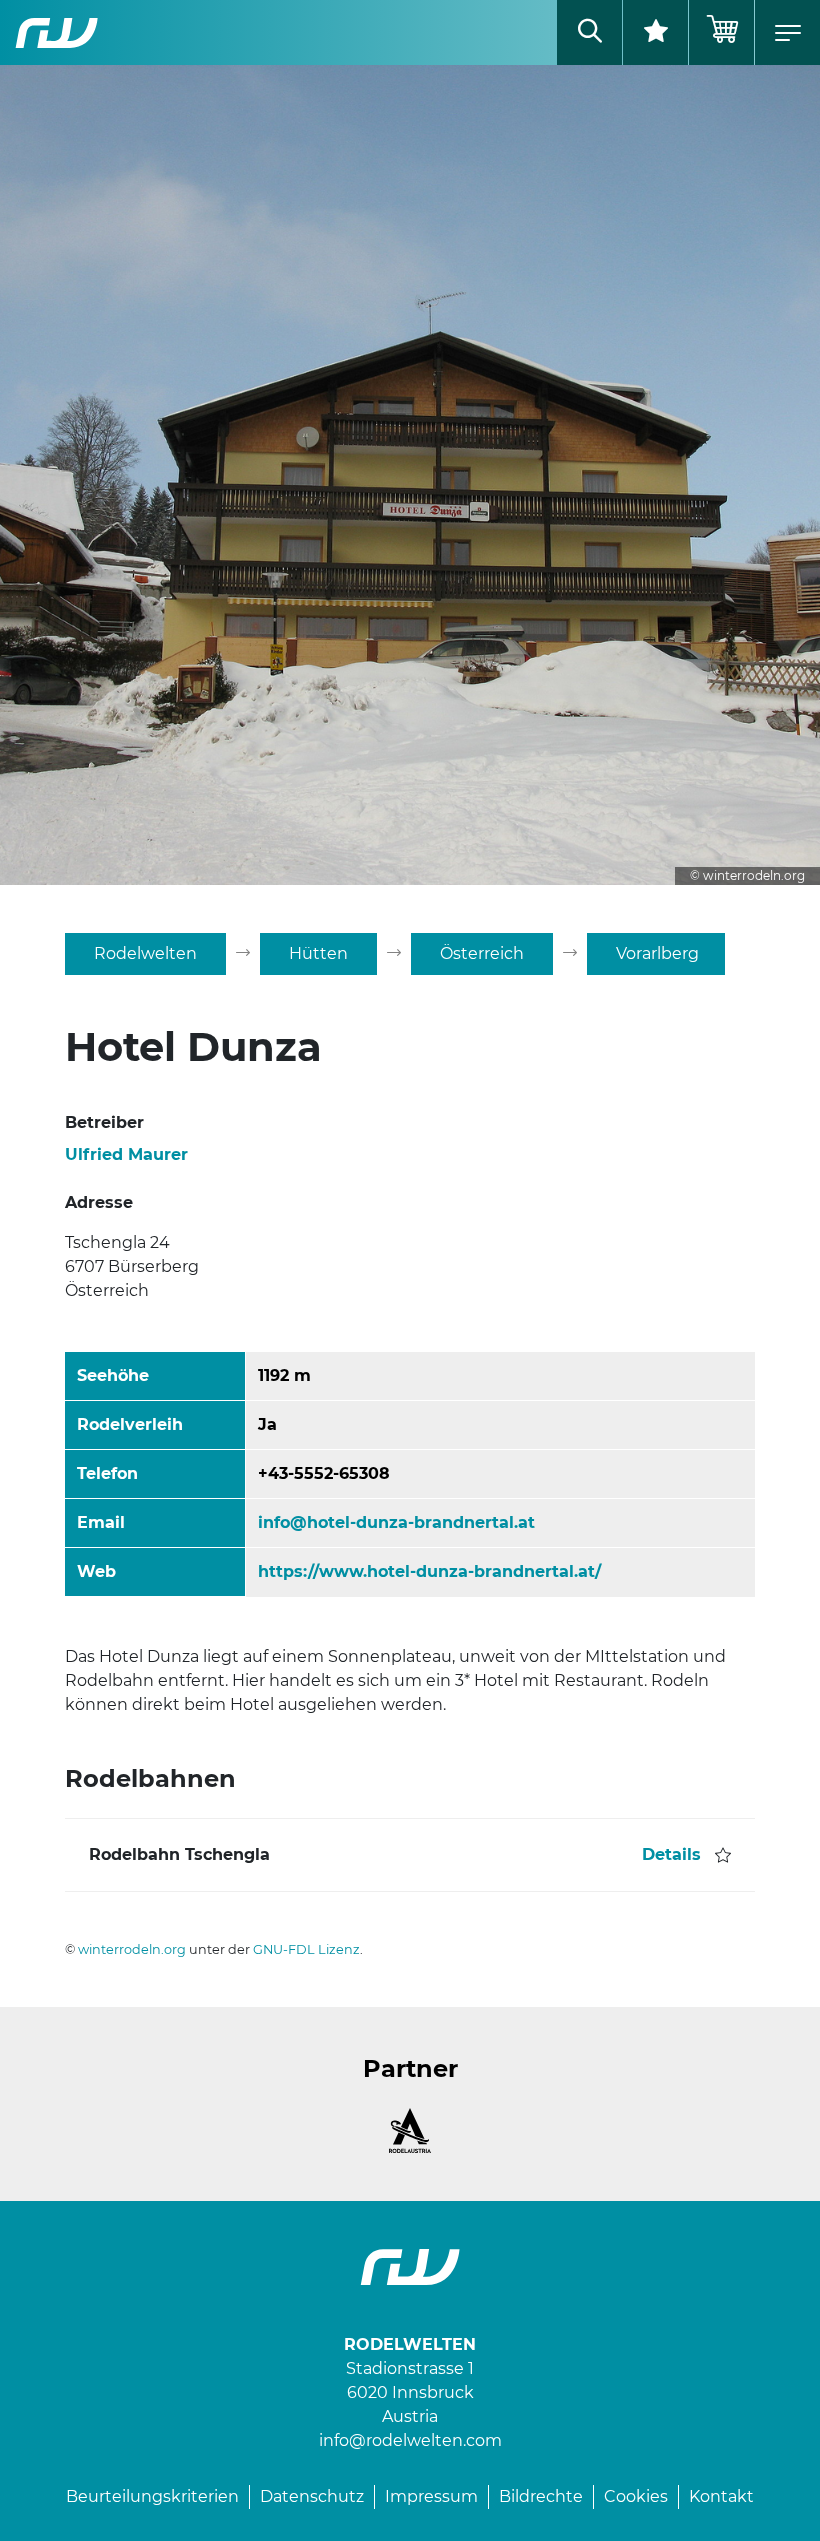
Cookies (636, 2496)
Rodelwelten (145, 953)
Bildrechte (541, 2496)
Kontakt (721, 2496)
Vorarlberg (657, 953)
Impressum (431, 2496)
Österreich (482, 953)
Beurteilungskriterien (152, 2496)
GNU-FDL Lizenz (306, 1949)
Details (671, 1854)
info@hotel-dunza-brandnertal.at (396, 1522)
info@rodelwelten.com (410, 2440)
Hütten (318, 953)
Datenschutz (312, 2496)
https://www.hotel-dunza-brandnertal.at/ (429, 1571)
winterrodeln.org (132, 1949)
